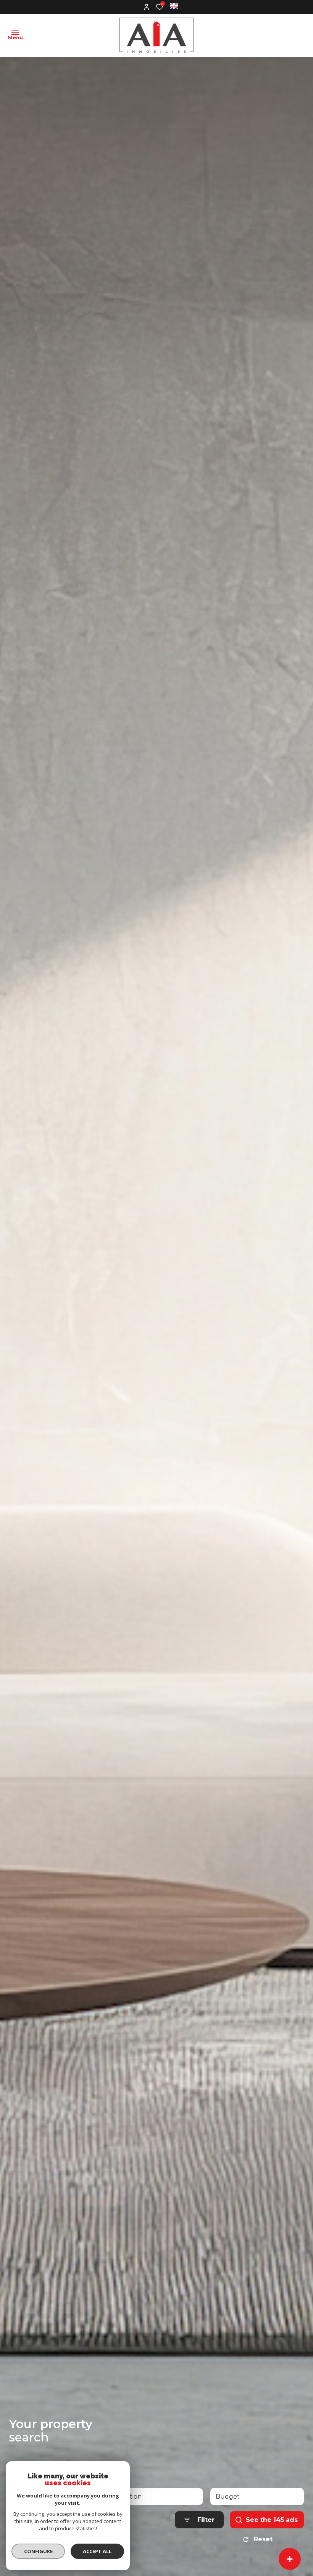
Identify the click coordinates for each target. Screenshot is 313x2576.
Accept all (97, 2551)
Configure (38, 2551)
